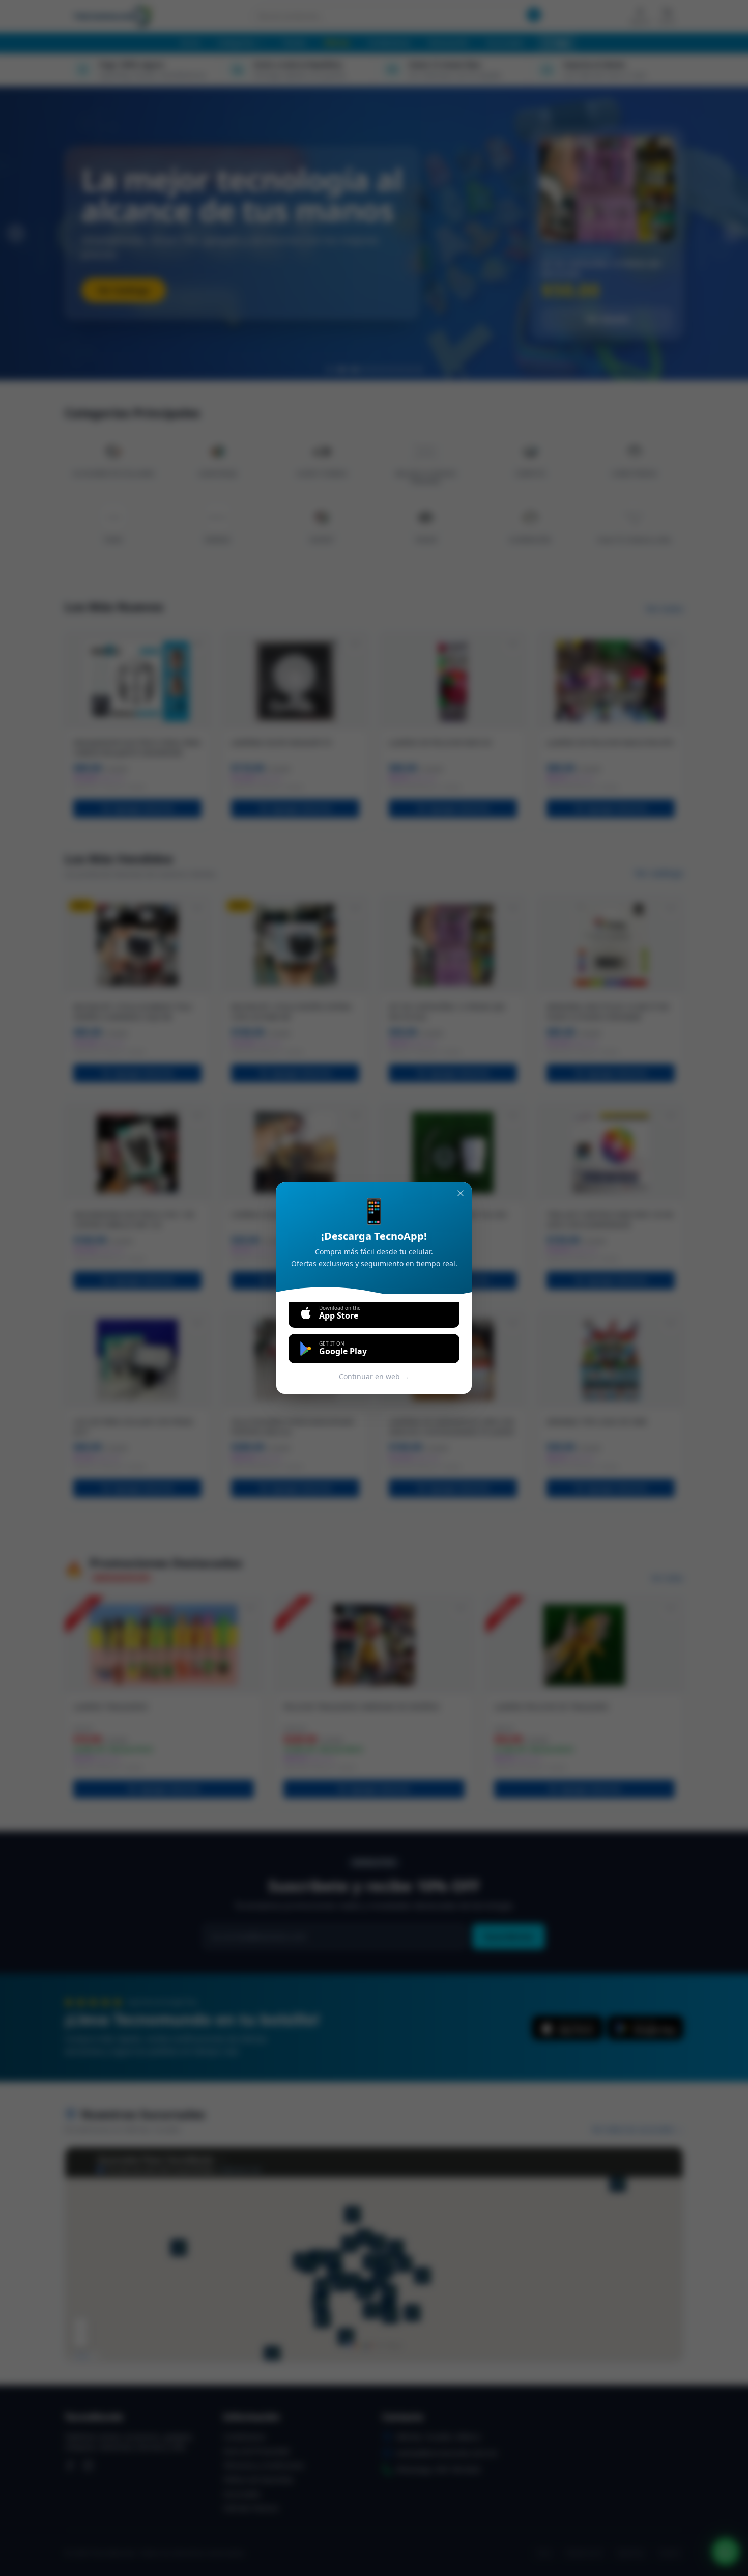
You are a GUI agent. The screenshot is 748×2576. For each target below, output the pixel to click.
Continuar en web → (374, 1376)
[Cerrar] (461, 1193)
